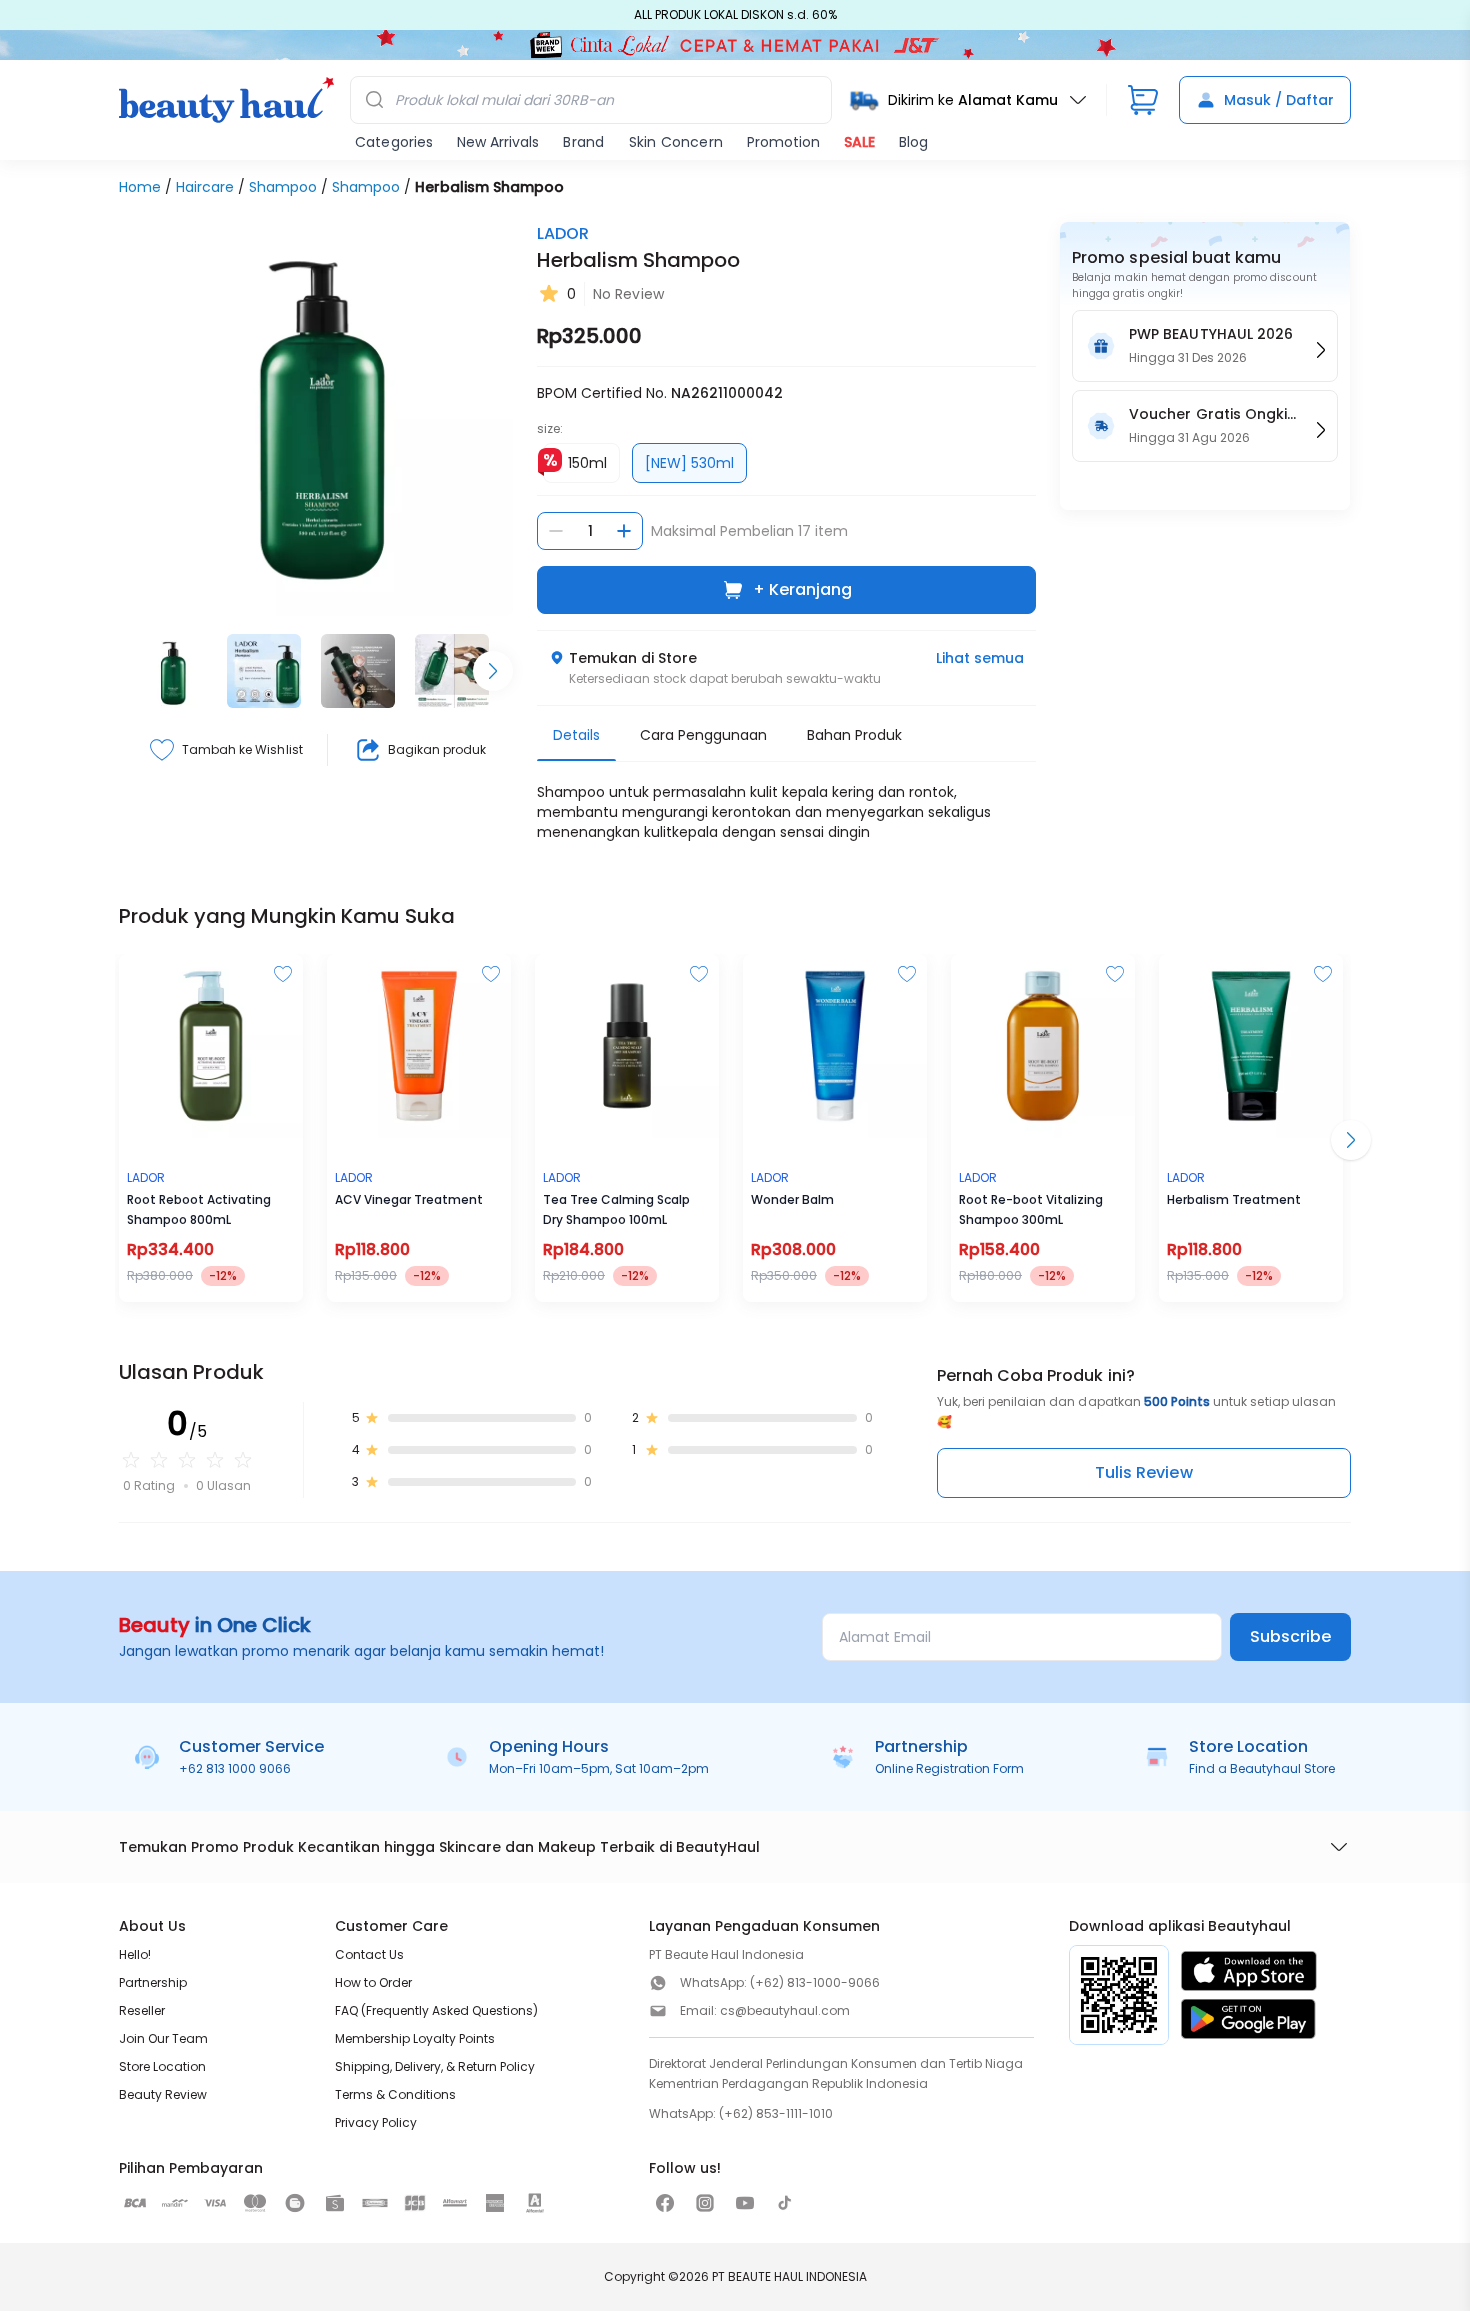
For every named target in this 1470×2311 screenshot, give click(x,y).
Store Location (162, 2066)
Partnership (153, 1982)
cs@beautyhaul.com (785, 2010)
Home (140, 187)
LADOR (563, 233)
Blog (913, 142)
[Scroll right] (493, 671)
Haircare (205, 187)
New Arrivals (498, 142)
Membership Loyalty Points (415, 2038)
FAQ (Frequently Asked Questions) (436, 2010)
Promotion (783, 142)
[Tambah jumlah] (624, 531)
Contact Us (369, 1954)
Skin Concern (676, 142)
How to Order (373, 1982)
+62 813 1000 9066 (235, 1768)
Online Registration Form (949, 1768)
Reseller (142, 2010)
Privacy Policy (376, 2122)
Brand (583, 142)
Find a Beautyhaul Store (1262, 1768)
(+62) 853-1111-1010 (776, 2113)
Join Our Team (163, 2038)
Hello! (135, 1954)
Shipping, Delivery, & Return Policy (435, 2066)
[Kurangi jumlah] (556, 531)
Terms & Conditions (395, 2094)
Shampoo (283, 187)
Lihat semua (980, 658)
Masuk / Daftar (1279, 100)
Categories (394, 142)
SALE (859, 142)
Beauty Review (163, 2094)
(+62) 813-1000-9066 (815, 1982)
